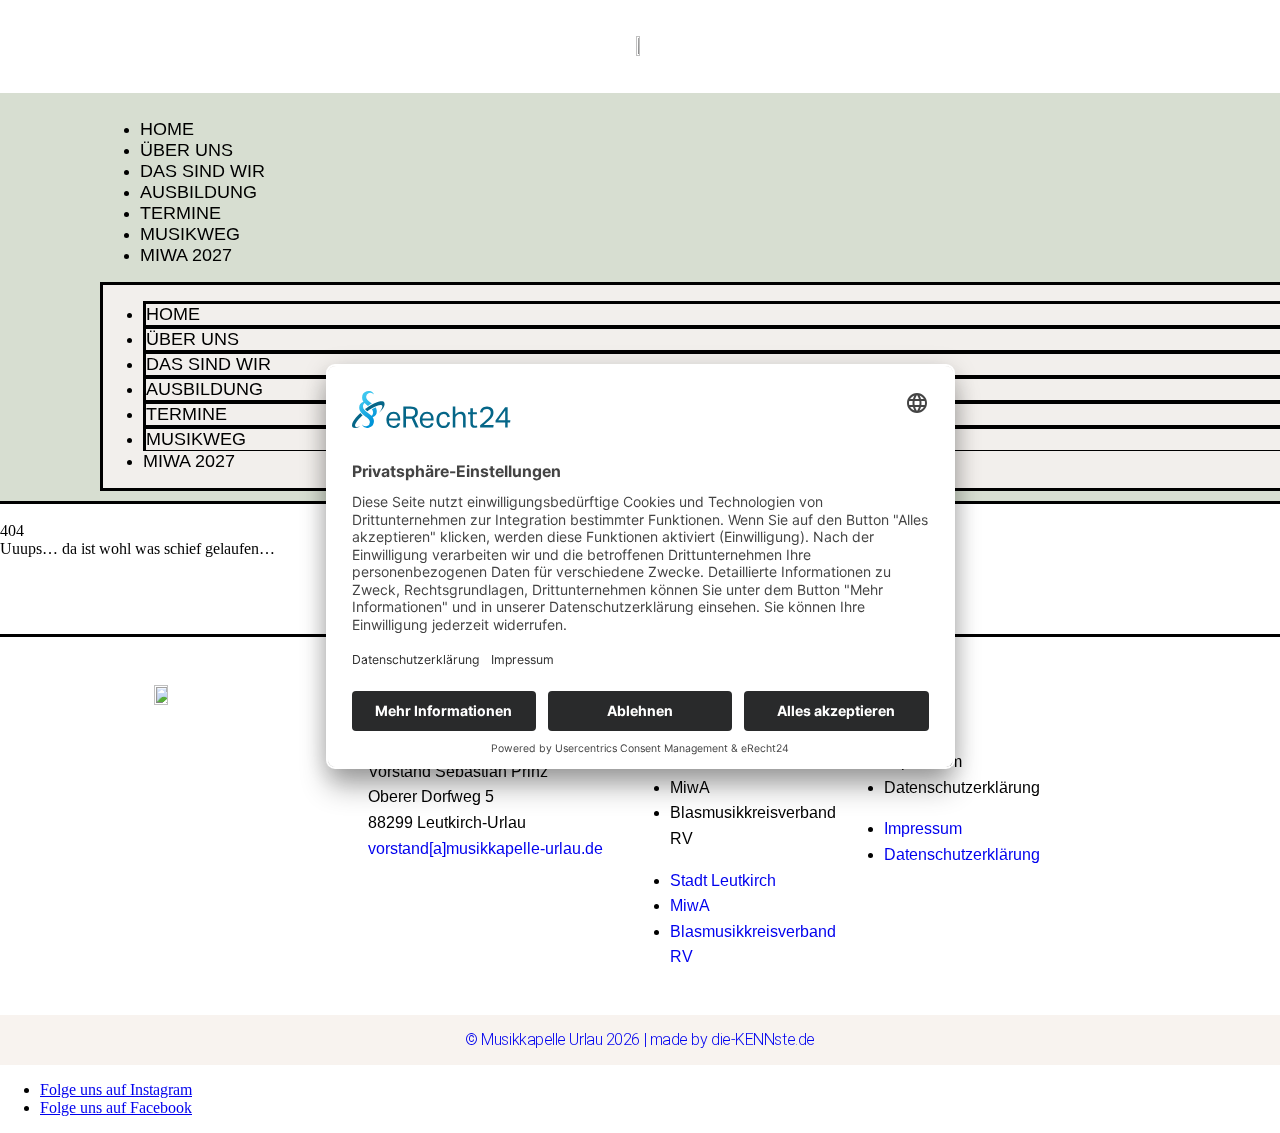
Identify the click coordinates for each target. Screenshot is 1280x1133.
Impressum (923, 828)
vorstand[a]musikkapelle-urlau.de (485, 848)
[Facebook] (1060, 723)
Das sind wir (202, 171)
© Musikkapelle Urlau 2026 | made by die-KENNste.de (640, 1039)
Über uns (186, 150)
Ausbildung (198, 192)
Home (167, 129)
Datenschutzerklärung (962, 787)
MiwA (690, 787)
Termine (180, 213)
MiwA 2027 (186, 255)
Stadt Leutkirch (723, 880)
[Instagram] (1106, 723)
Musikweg (190, 234)
